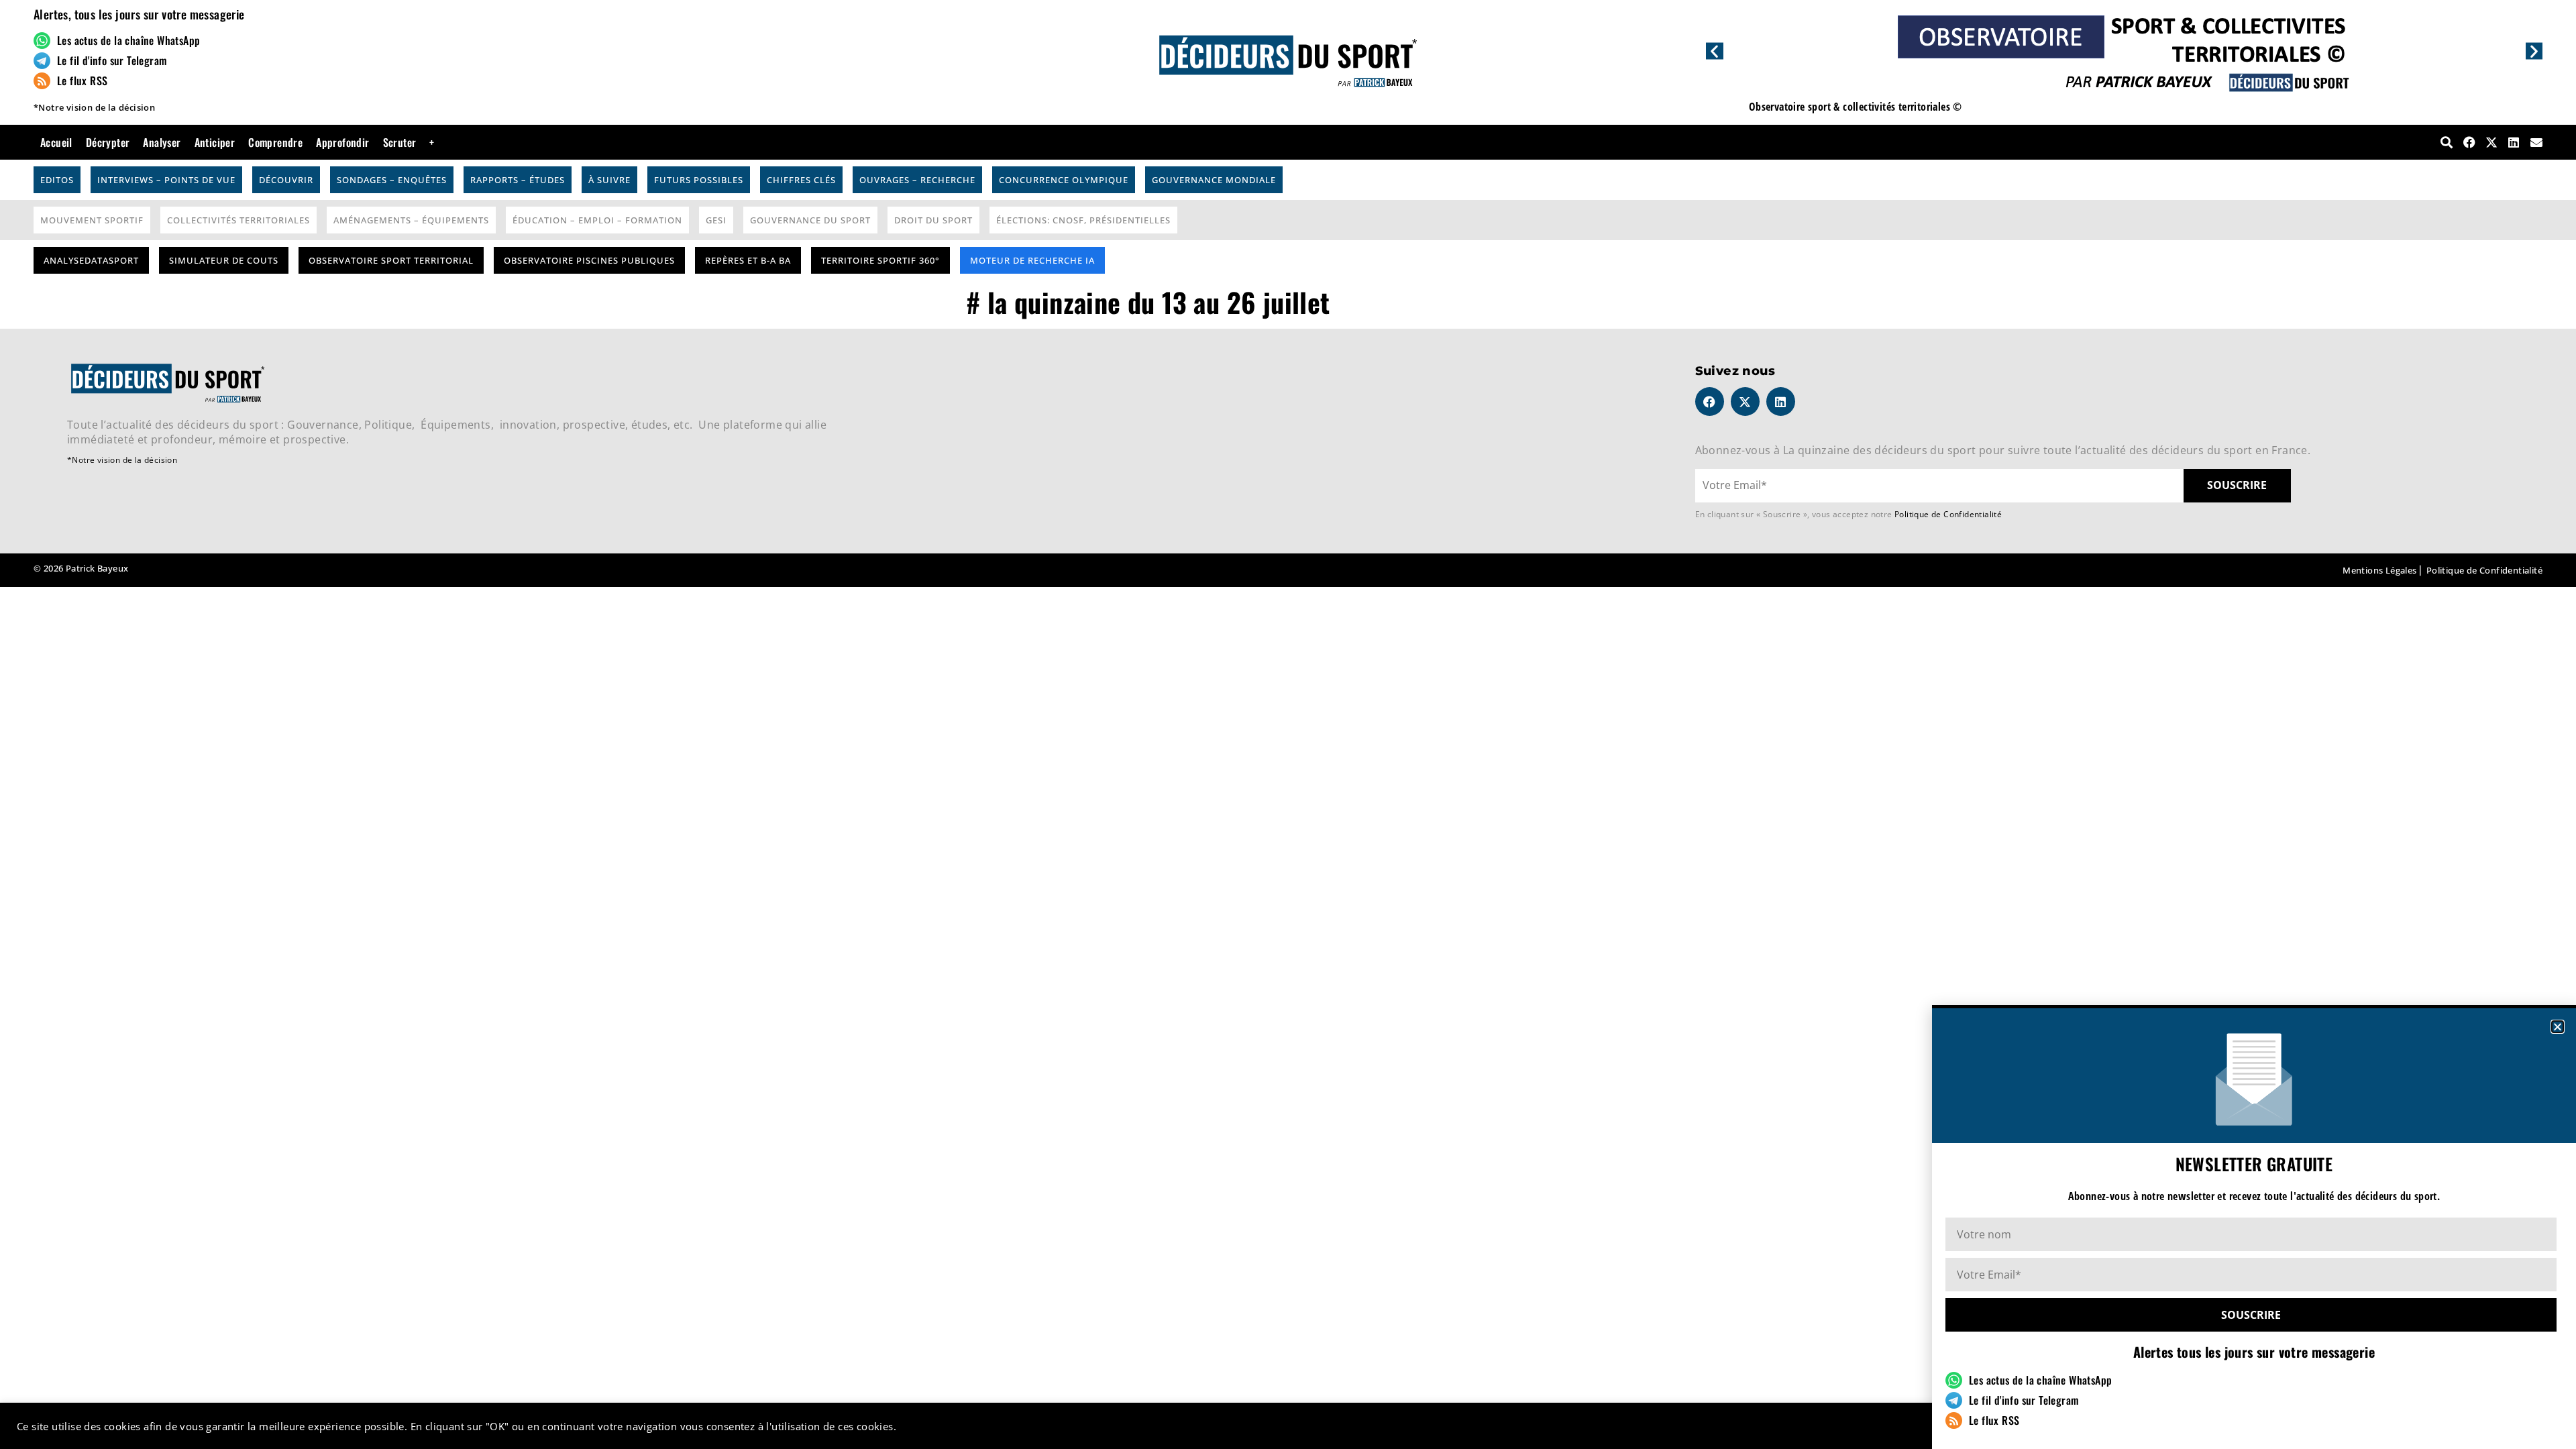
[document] (1288, 724)
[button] (2558, 1027)
